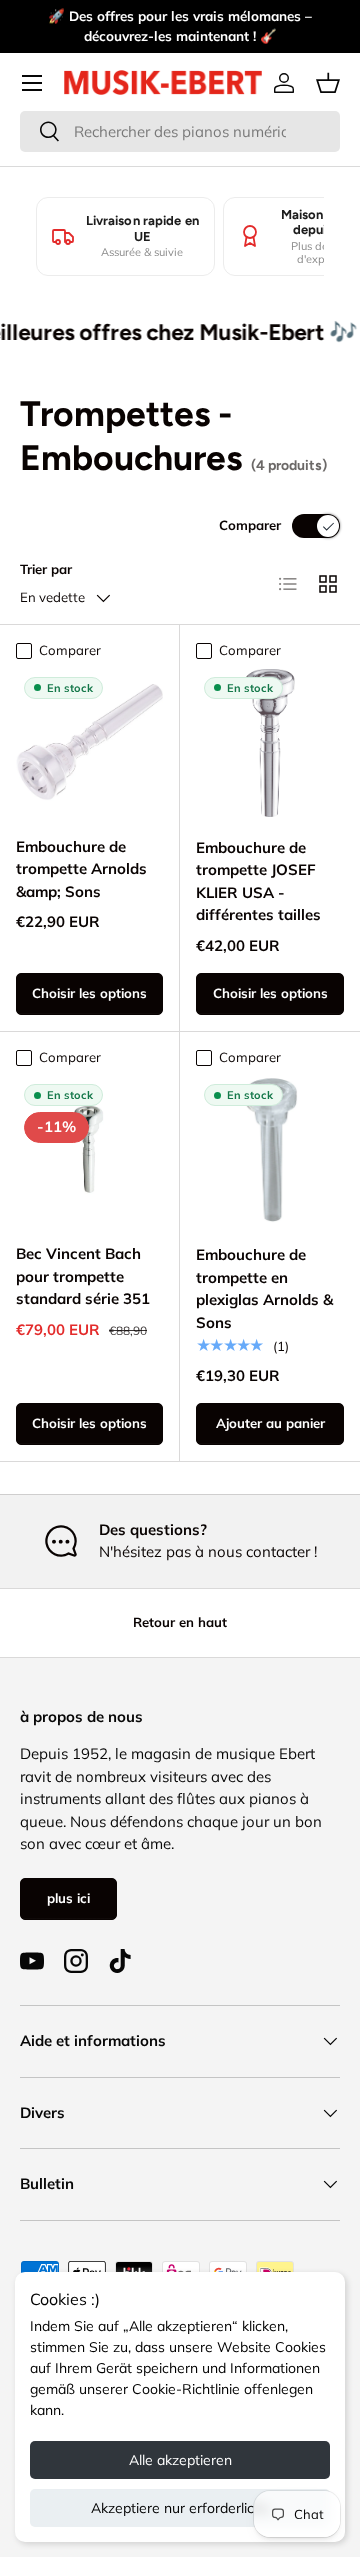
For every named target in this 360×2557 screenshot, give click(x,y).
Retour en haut (180, 1622)
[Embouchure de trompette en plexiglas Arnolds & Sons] (270, 1150)
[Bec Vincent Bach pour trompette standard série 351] (89, 1149)
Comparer (250, 525)
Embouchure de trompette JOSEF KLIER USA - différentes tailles (258, 881)
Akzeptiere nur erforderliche (180, 2508)
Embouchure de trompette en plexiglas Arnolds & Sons (264, 1288)
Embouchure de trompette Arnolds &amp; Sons (81, 869)
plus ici (68, 1898)
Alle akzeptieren (180, 2460)
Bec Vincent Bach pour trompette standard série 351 (83, 1276)
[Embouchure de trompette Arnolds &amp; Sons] (89, 742)
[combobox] (180, 131)
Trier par (46, 569)
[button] (328, 83)
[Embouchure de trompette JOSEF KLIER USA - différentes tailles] (270, 743)
